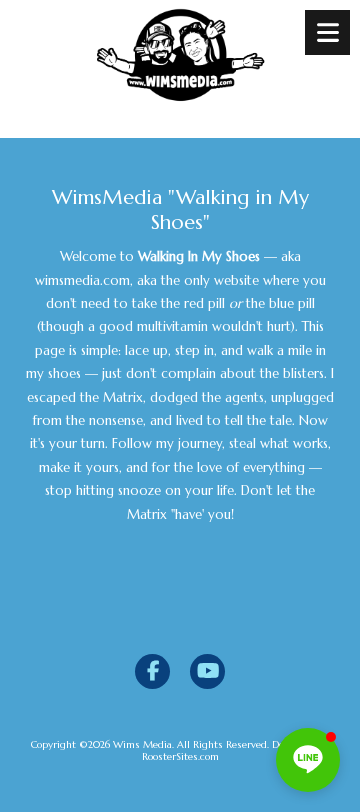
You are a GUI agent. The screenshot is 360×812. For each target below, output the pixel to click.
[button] (308, 760)
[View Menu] (327, 32)
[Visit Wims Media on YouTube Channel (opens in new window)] (207, 671)
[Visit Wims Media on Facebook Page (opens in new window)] (152, 671)
